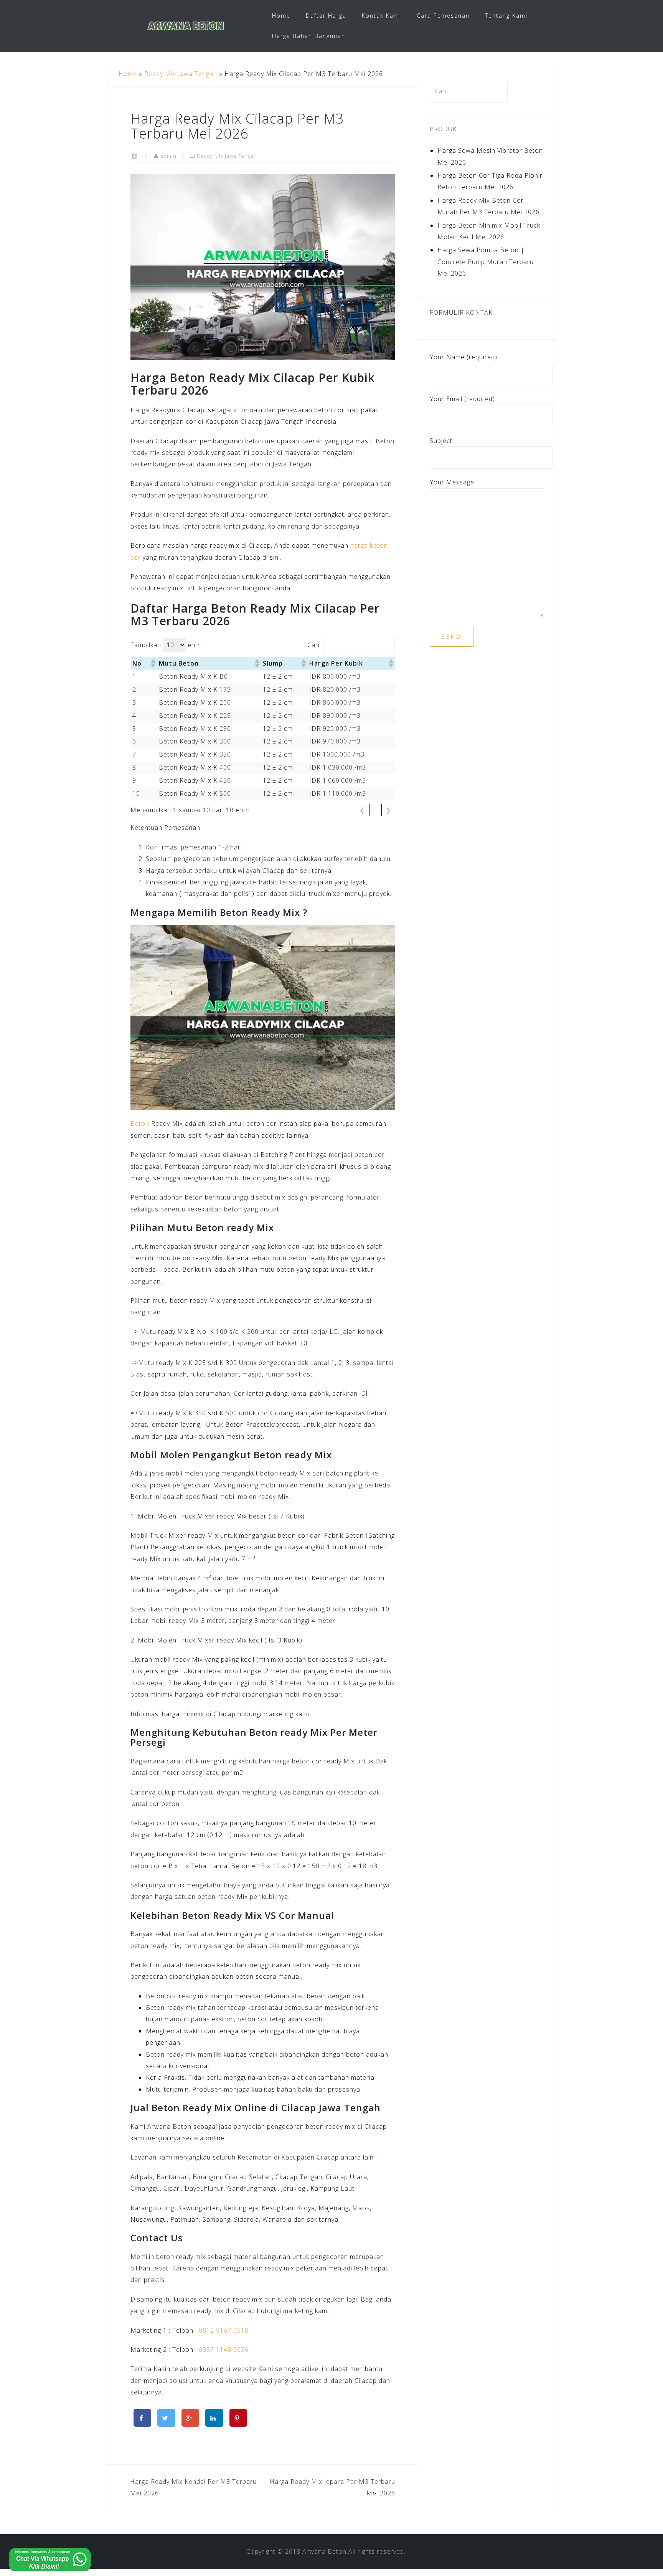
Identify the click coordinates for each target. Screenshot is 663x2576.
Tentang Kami (506, 16)
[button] (153, 663)
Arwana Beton (324, 2551)
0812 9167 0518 (224, 2330)
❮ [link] (363, 810)
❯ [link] (389, 810)
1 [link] (376, 810)
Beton (140, 1124)
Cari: (314, 645)
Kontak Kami (382, 16)
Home (281, 16)
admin (168, 156)
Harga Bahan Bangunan (309, 36)
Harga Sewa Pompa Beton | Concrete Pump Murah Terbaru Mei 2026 (486, 262)
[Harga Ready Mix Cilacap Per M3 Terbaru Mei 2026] (263, 266)
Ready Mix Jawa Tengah (181, 74)
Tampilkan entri (166, 645)
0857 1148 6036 (224, 2350)
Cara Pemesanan (443, 16)
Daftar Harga (326, 16)
